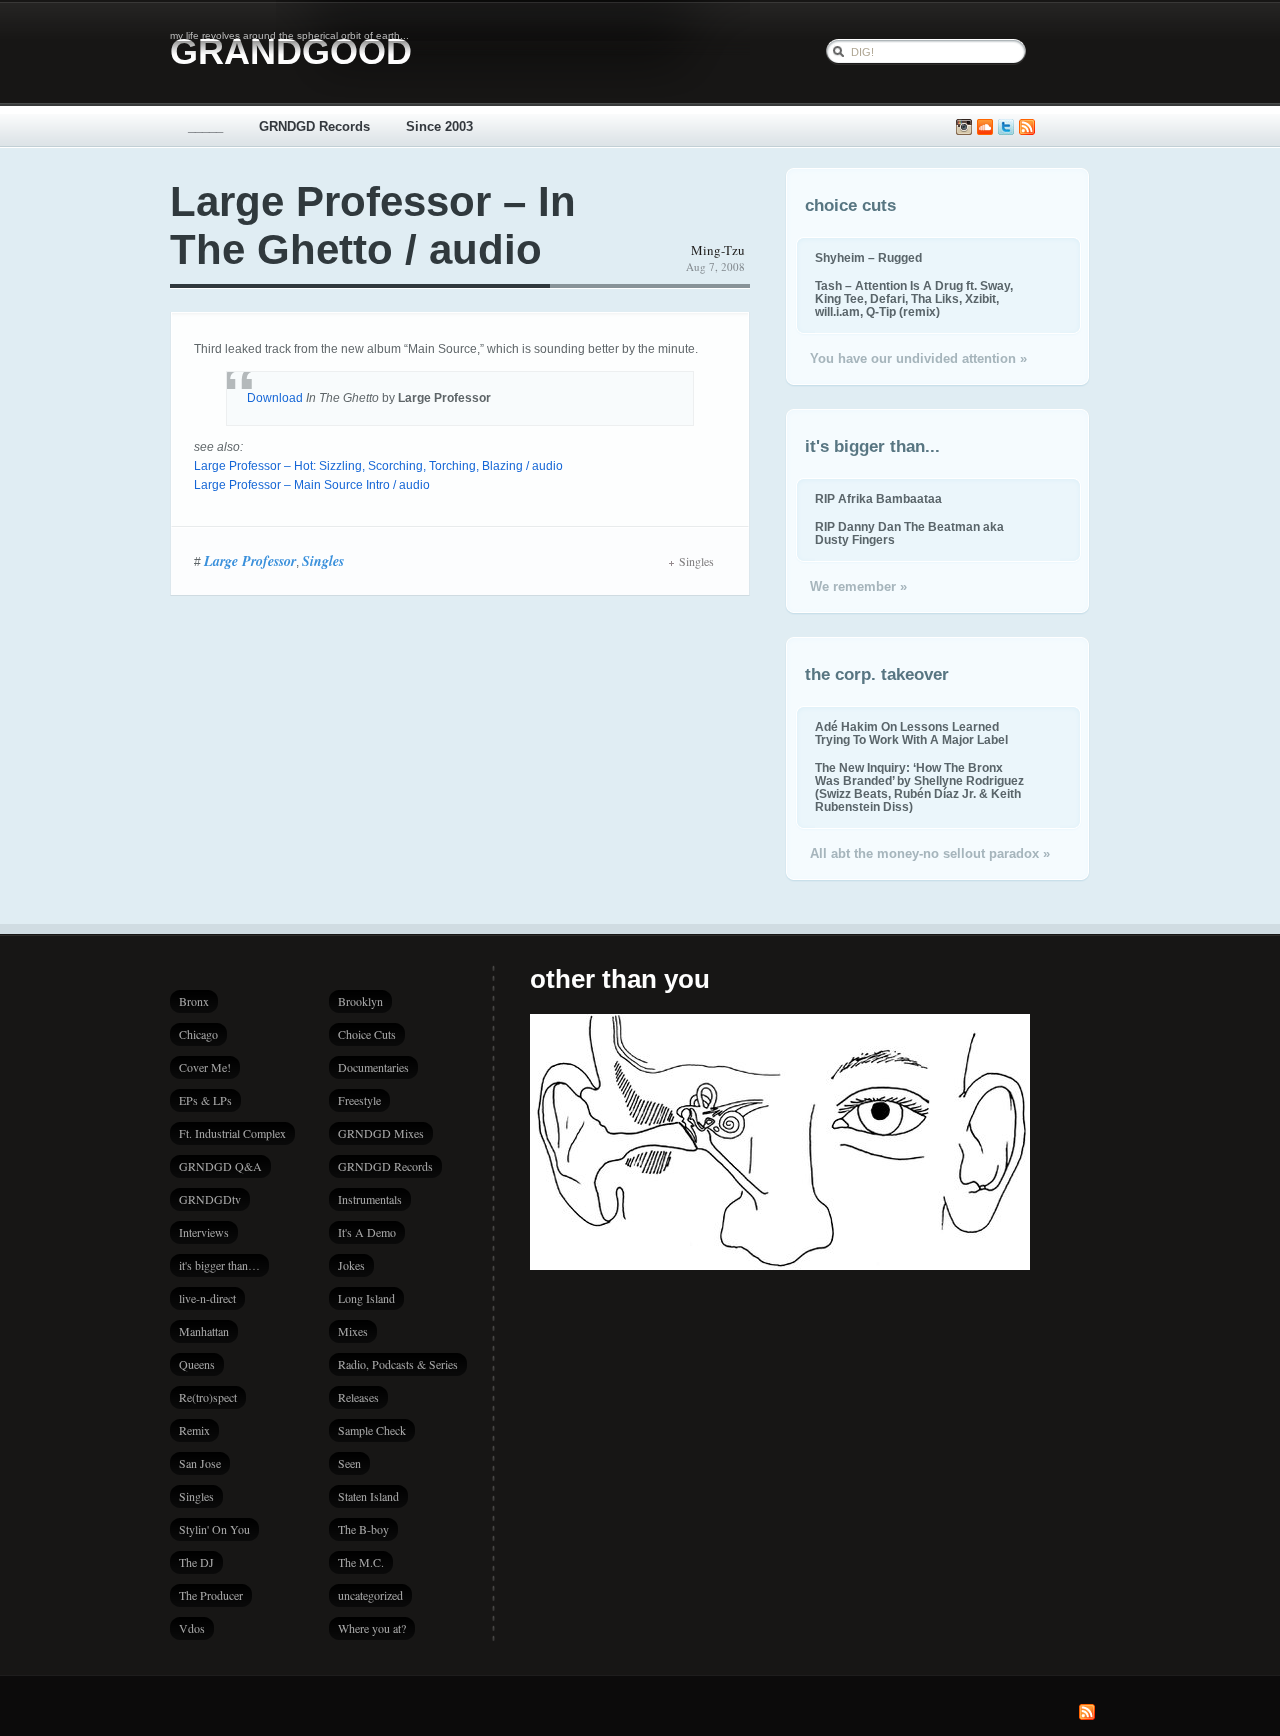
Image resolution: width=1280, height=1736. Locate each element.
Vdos (192, 1628)
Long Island (366, 1298)
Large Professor (250, 561)
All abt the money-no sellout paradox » (930, 853)
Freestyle (359, 1100)
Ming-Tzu (718, 250)
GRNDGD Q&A (220, 1166)
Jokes (351, 1265)
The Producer (211, 1595)
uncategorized (370, 1595)
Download (275, 398)
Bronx (194, 1001)
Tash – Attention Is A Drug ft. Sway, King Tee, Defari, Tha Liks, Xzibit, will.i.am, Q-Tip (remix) (914, 298)
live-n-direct (207, 1298)
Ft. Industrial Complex (232, 1133)
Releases (358, 1397)
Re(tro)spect (208, 1397)
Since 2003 (439, 126)
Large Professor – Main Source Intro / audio (312, 485)
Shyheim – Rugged (868, 257)
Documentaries (373, 1067)
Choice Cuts (367, 1034)
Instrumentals (370, 1199)
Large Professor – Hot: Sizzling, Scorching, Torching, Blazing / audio (378, 466)
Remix (194, 1430)
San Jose (200, 1463)
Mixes (353, 1331)
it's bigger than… (219, 1265)
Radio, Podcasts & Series (398, 1364)
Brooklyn (360, 1001)
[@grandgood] (1006, 127)
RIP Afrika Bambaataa (878, 498)
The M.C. (361, 1562)
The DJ (196, 1562)
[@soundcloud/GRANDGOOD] (985, 127)
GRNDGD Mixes (381, 1133)
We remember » (858, 586)
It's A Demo (367, 1232)
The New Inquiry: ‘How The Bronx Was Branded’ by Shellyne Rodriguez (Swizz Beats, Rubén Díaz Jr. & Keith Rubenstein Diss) (919, 787)
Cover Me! (205, 1067)
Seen (349, 1463)
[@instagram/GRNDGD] (964, 127)
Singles (323, 561)
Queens (197, 1364)
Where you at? (372, 1628)
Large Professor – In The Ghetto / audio (373, 225)
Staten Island (368, 1496)
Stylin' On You (214, 1529)
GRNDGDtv (210, 1199)
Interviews (204, 1232)
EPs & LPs (205, 1100)
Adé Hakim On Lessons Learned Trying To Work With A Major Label (911, 733)
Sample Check (372, 1430)
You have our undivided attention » (918, 358)
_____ (205, 126)
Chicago (198, 1034)
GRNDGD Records (314, 126)
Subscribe (1027, 127)
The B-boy (363, 1529)
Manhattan (204, 1331)
